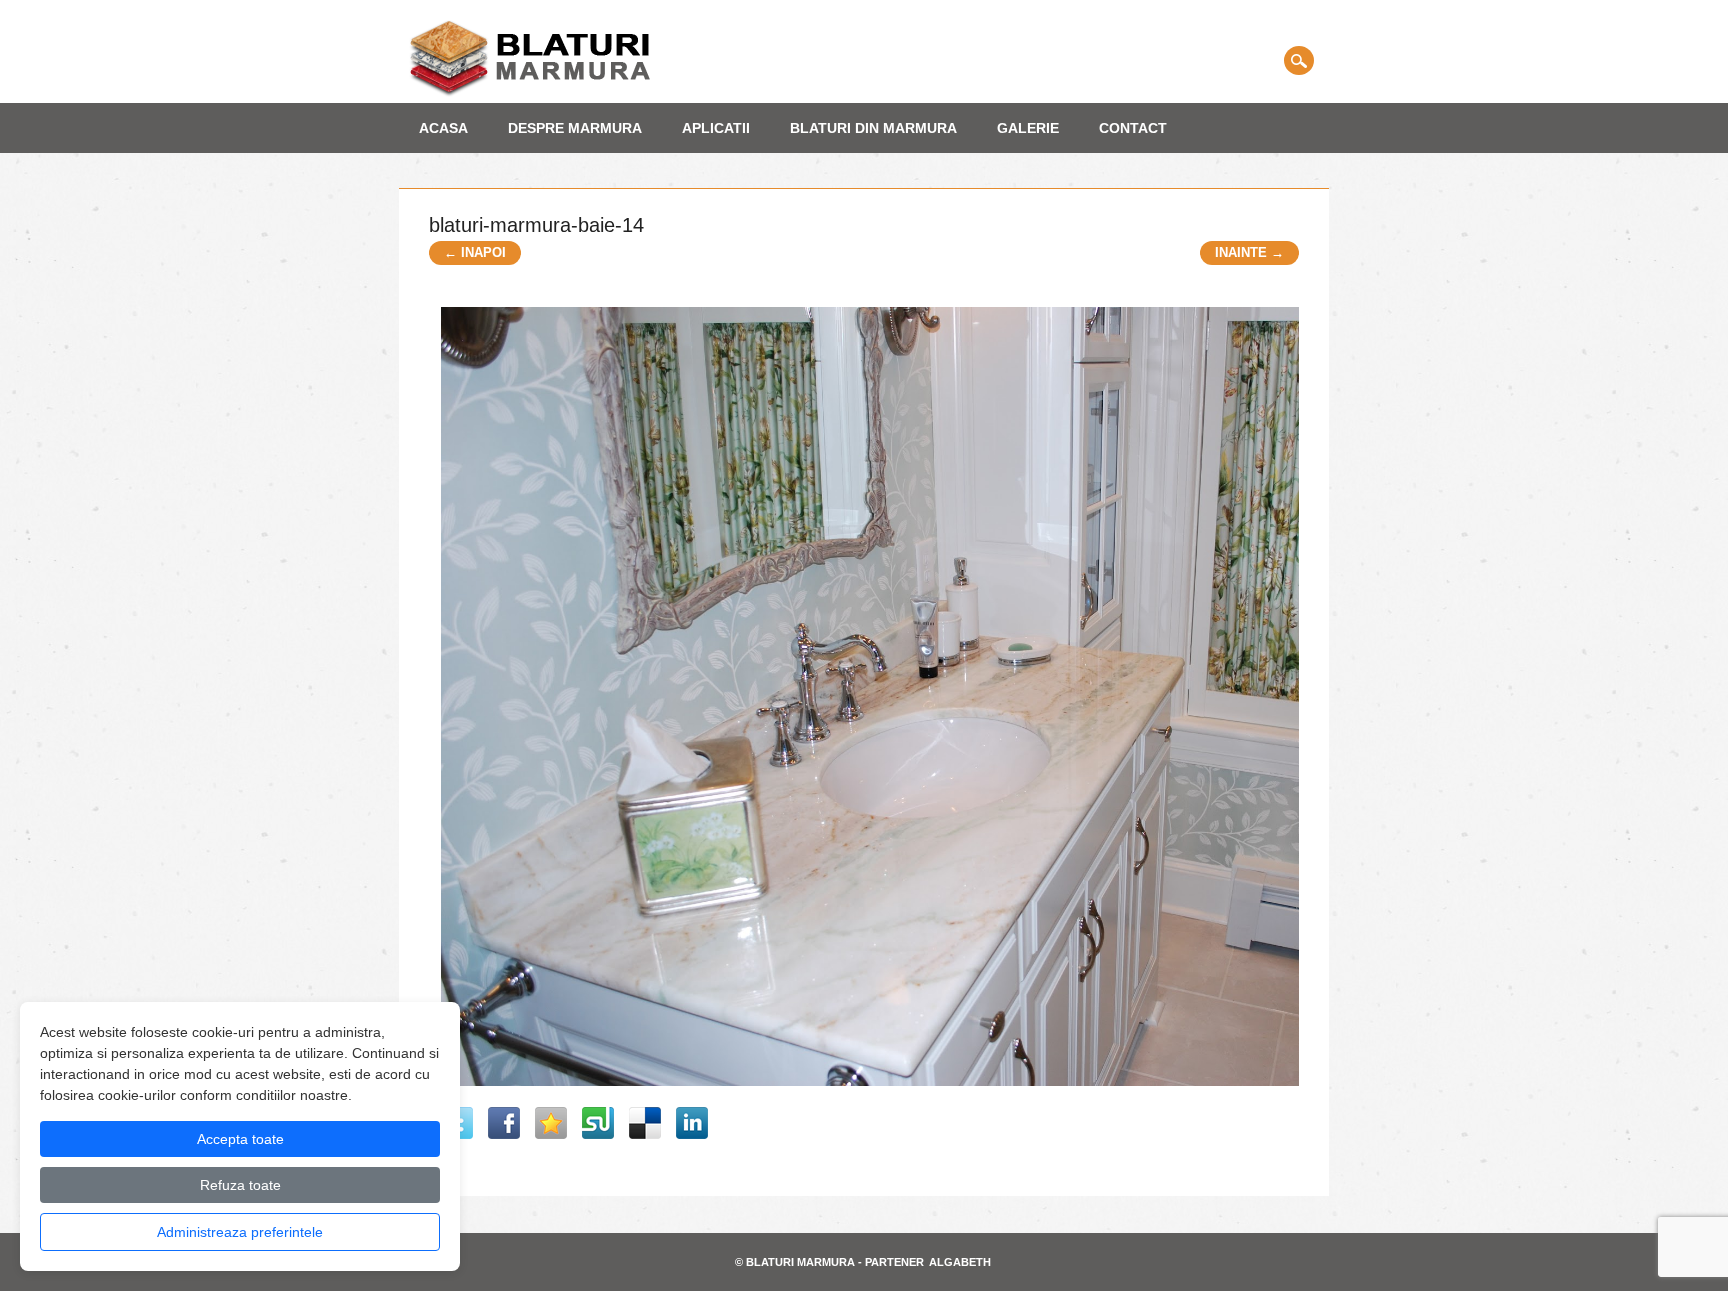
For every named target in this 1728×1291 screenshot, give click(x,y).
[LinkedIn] (692, 1123)
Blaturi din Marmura (873, 128)
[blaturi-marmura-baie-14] (876, 1093)
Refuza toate (240, 1185)
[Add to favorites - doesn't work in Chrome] (551, 1123)
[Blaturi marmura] (529, 92)
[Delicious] (645, 1123)
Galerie (1028, 128)
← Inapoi (475, 252)
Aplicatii (716, 128)
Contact (1133, 128)
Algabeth (960, 1262)
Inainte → (1249, 252)
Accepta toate (240, 1139)
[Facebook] (504, 1123)
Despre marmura (575, 128)
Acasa (443, 128)
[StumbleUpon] (598, 1123)
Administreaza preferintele (240, 1232)
